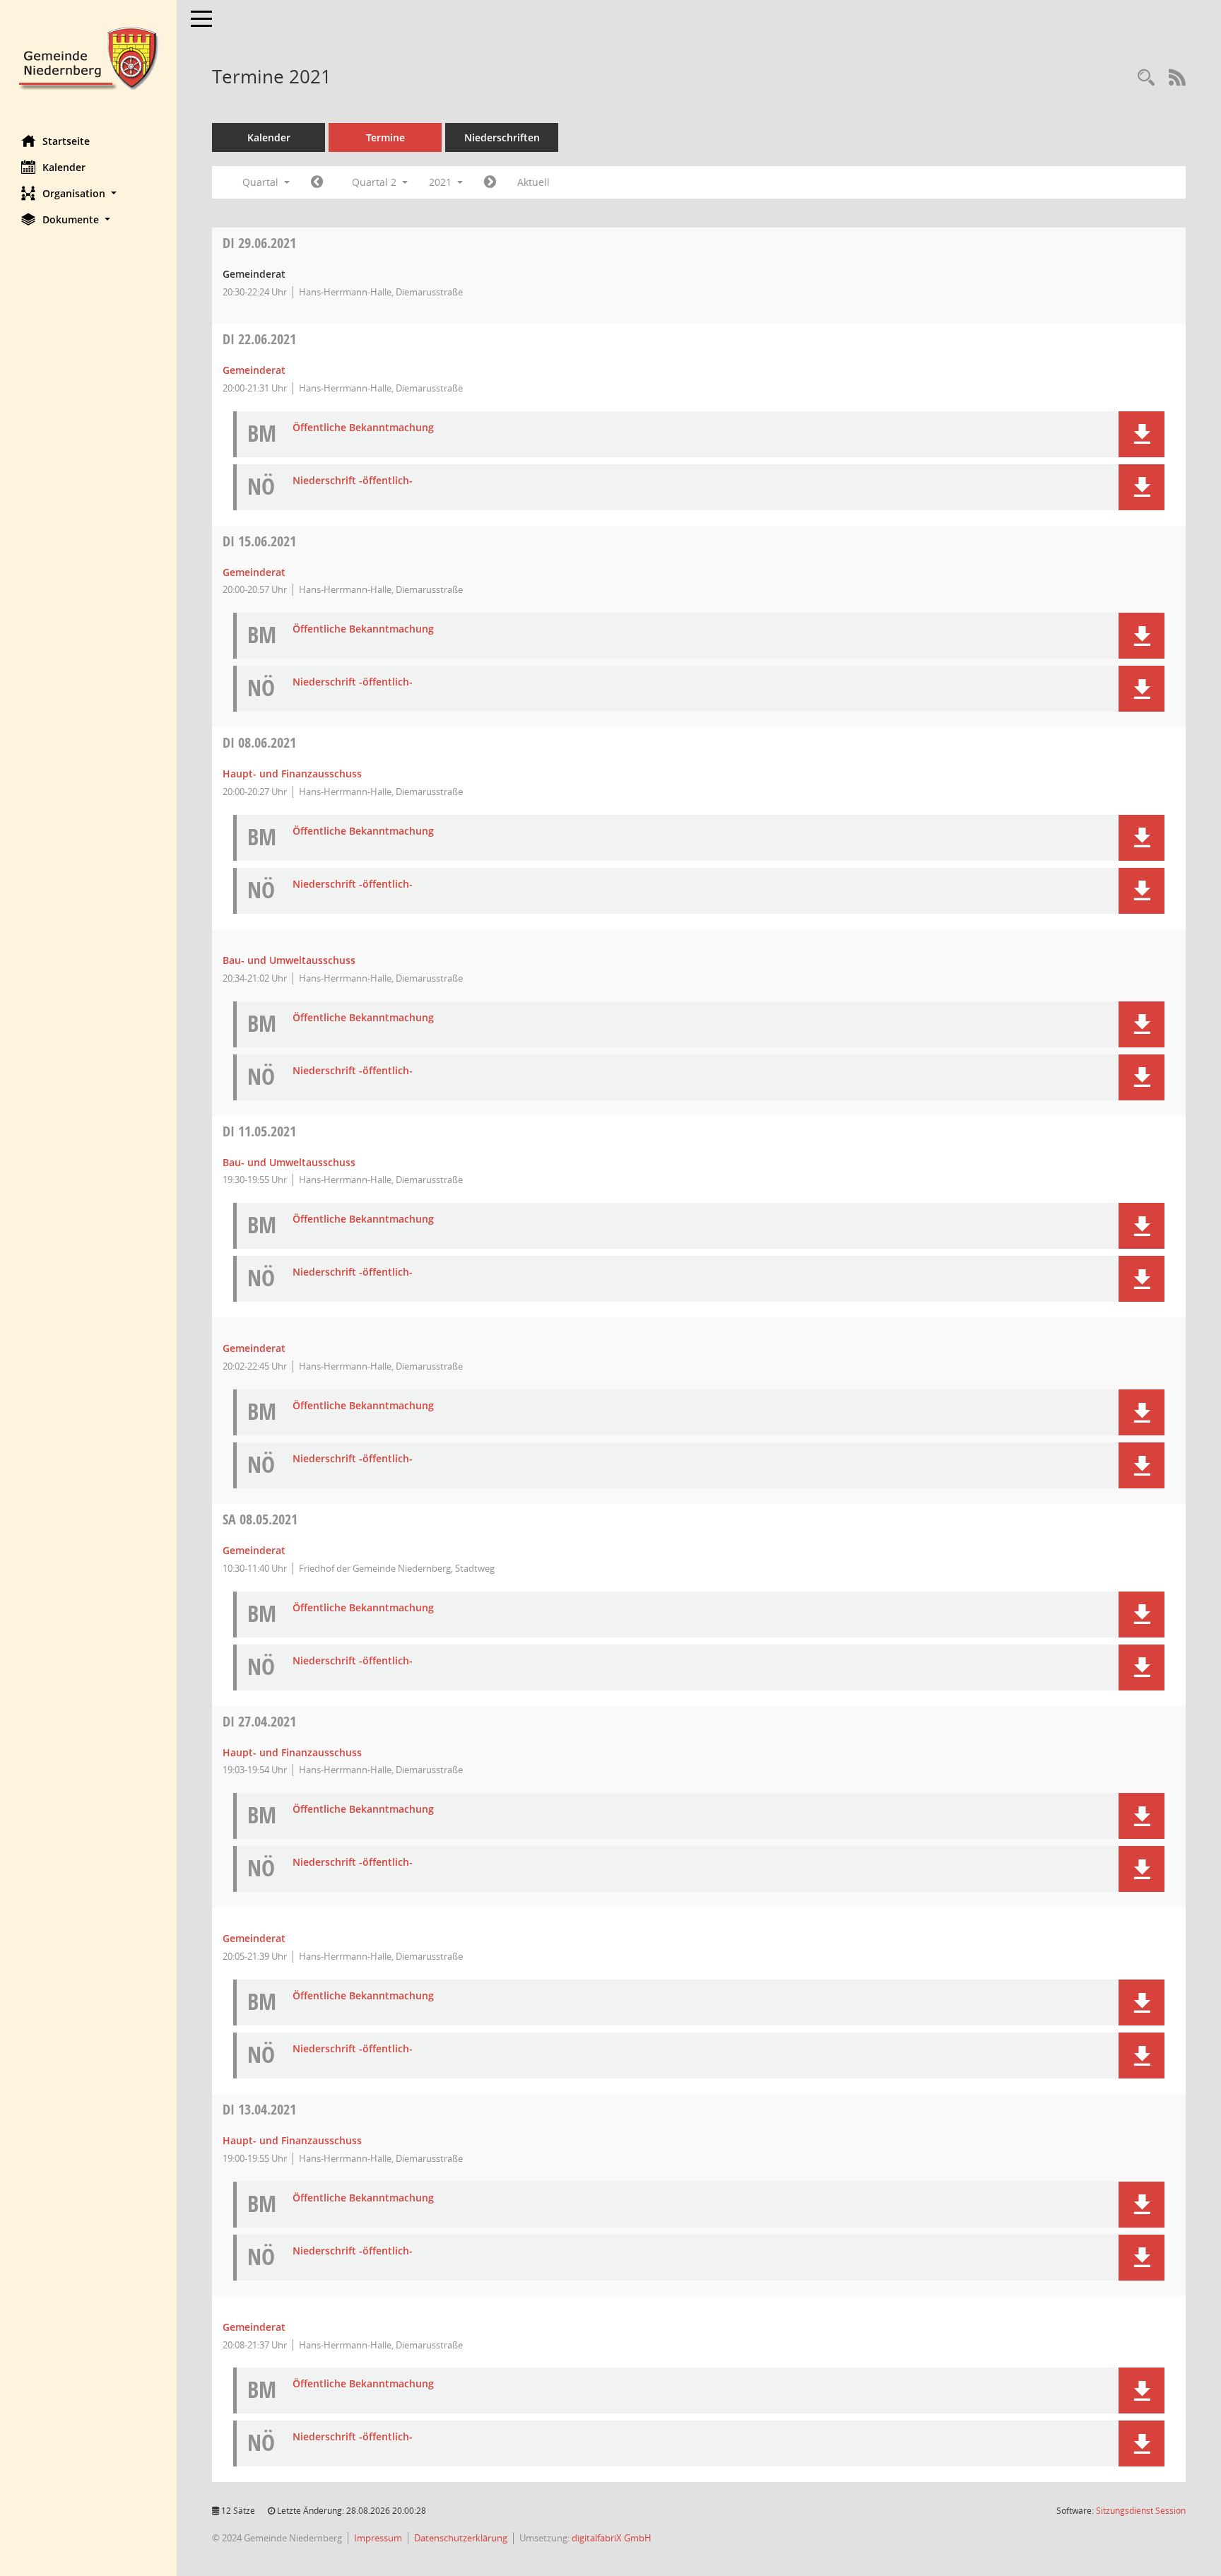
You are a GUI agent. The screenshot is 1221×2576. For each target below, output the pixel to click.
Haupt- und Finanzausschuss (292, 774)
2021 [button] (442, 182)
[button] (88, 193)
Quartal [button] (262, 182)
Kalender (64, 167)
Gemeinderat (254, 370)
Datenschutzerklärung (461, 2538)
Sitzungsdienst (1141, 2511)
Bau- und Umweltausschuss (289, 960)
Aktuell (533, 182)
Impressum (378, 2538)
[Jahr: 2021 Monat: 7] (490, 182)
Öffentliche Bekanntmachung (363, 428)
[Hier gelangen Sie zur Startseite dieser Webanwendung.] (88, 57)
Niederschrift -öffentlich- (353, 481)
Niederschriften (502, 137)
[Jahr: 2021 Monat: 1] (317, 182)
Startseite (66, 141)
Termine (385, 137)
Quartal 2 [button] (376, 182)
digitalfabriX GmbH (612, 2538)
